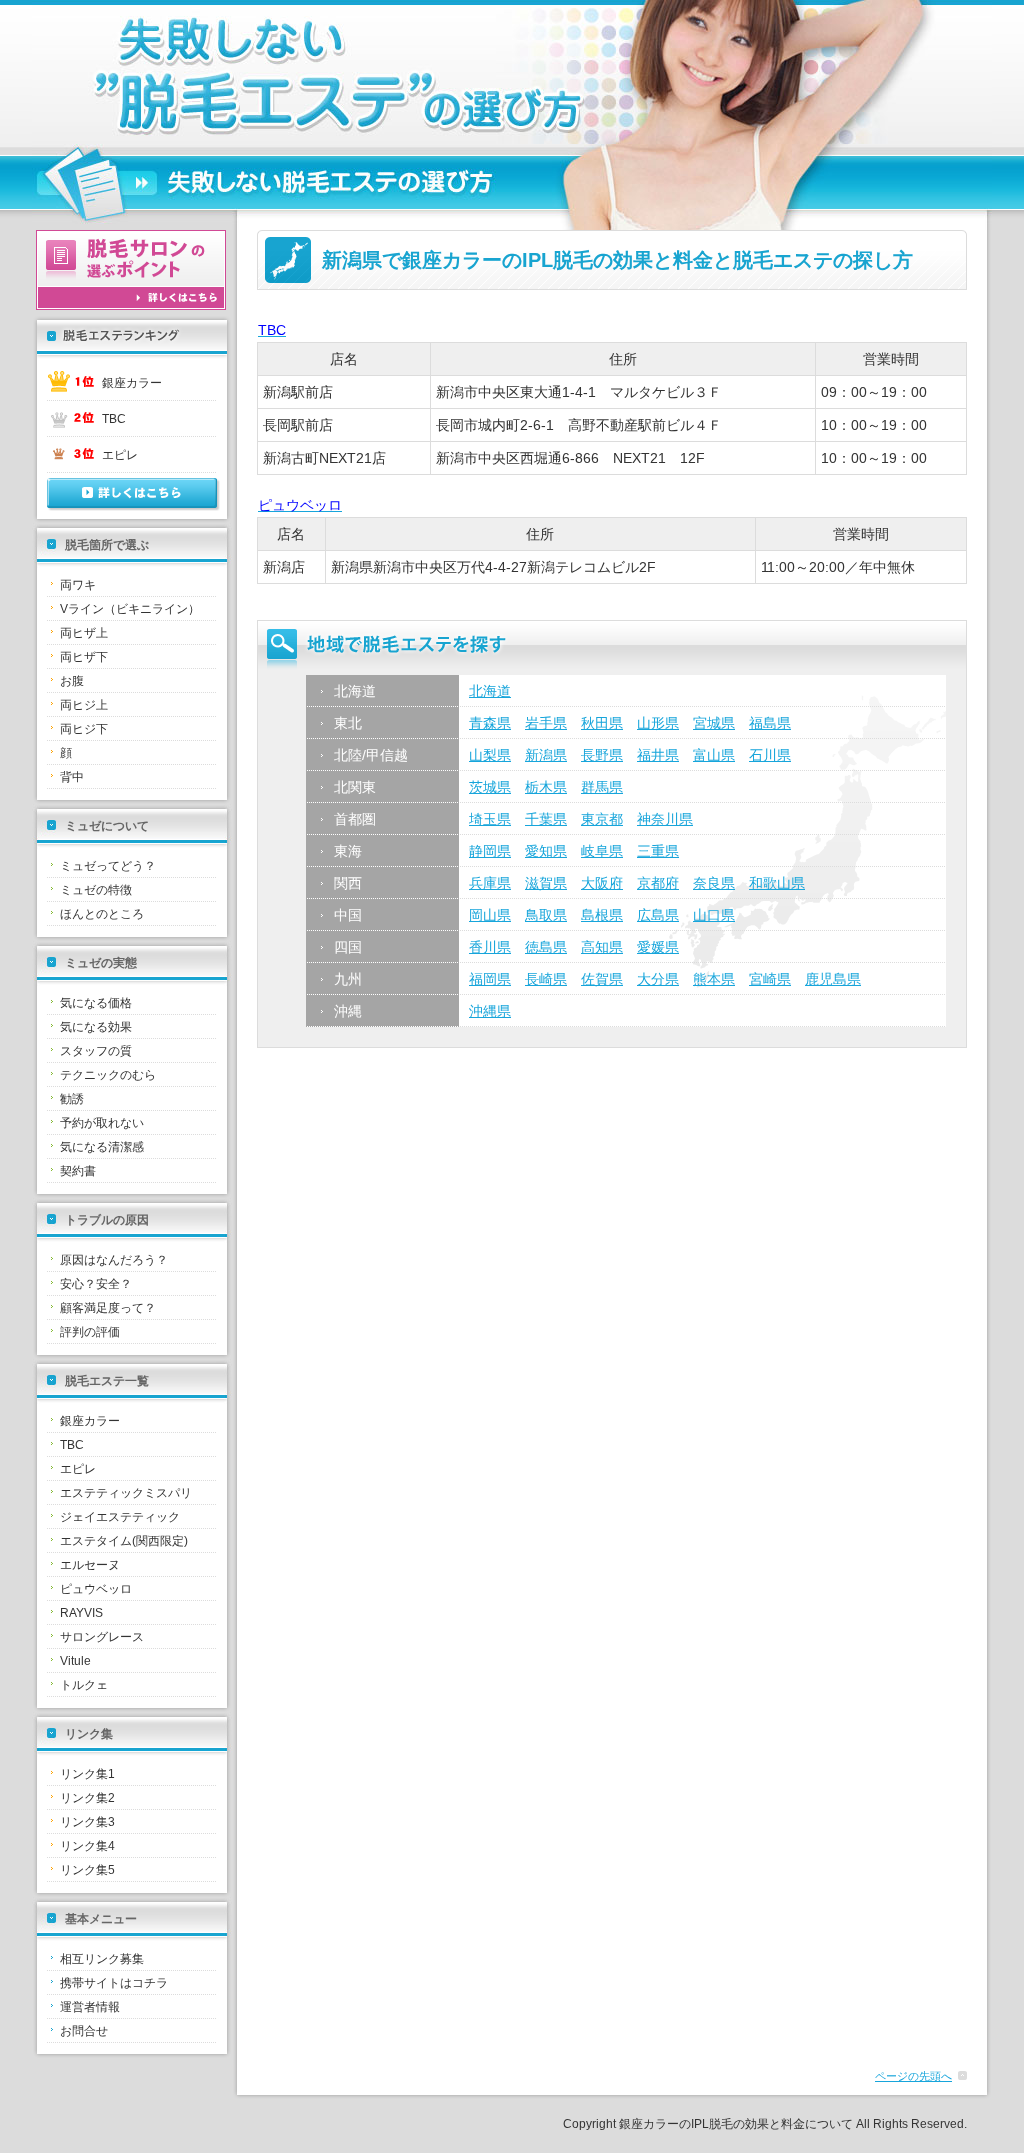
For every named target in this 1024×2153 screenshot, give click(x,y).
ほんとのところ (102, 914)
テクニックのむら (108, 1075)
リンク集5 (87, 1870)
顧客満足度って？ (108, 1308)
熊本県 (714, 979)
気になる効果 (96, 1027)
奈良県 (714, 883)
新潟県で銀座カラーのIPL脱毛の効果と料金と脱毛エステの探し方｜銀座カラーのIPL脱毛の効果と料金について (297, 76)
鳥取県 (546, 915)
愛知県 (546, 851)
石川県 (770, 755)
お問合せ (84, 2031)
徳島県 (546, 947)
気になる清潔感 (102, 1147)
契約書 (78, 1171)
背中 (72, 777)
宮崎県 (770, 979)
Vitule (75, 1661)
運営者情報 (90, 2007)
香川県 (490, 947)
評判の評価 (90, 1332)
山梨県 (490, 755)
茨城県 (490, 787)
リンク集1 (87, 1774)
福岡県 (490, 979)
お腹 (72, 681)
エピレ (120, 455)
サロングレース (102, 1637)
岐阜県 (602, 851)
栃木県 (546, 787)
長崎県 (546, 979)
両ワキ (78, 585)
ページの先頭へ (913, 2076)
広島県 (658, 915)
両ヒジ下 (84, 729)
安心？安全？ (96, 1284)
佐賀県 (602, 979)
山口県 (714, 915)
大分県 (658, 979)
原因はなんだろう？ (114, 1260)
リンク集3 (87, 1822)
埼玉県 (490, 819)
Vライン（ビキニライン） (130, 609)
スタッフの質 (96, 1051)
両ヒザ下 (84, 657)
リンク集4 (87, 1846)
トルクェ (84, 1685)
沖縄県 (490, 1011)
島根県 (602, 915)
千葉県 (546, 819)
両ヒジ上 (84, 705)
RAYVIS (81, 1613)
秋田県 (602, 723)
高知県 (602, 947)
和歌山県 (777, 883)
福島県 (770, 723)
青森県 (490, 723)
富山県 (714, 755)
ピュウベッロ (96, 1589)
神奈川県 (665, 819)
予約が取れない (102, 1123)
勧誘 (72, 1099)
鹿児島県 (833, 979)
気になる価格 (96, 1003)
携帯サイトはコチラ (114, 1983)
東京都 (602, 819)
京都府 (658, 883)
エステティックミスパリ (126, 1493)
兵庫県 (490, 883)
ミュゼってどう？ (108, 866)
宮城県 (714, 723)
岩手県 (546, 723)
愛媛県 (658, 947)
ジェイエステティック (120, 1517)
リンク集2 (87, 1798)
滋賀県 (546, 883)
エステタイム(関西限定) (124, 1541)
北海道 (490, 691)
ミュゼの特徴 (96, 890)
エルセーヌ (90, 1565)
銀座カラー (132, 383)
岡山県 (490, 915)
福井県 (658, 755)
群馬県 (602, 787)
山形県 (658, 723)
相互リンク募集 (102, 1959)
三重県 (658, 851)
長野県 (602, 755)
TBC (114, 419)
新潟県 (546, 755)
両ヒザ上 (84, 633)
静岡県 (490, 851)
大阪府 (602, 883)
